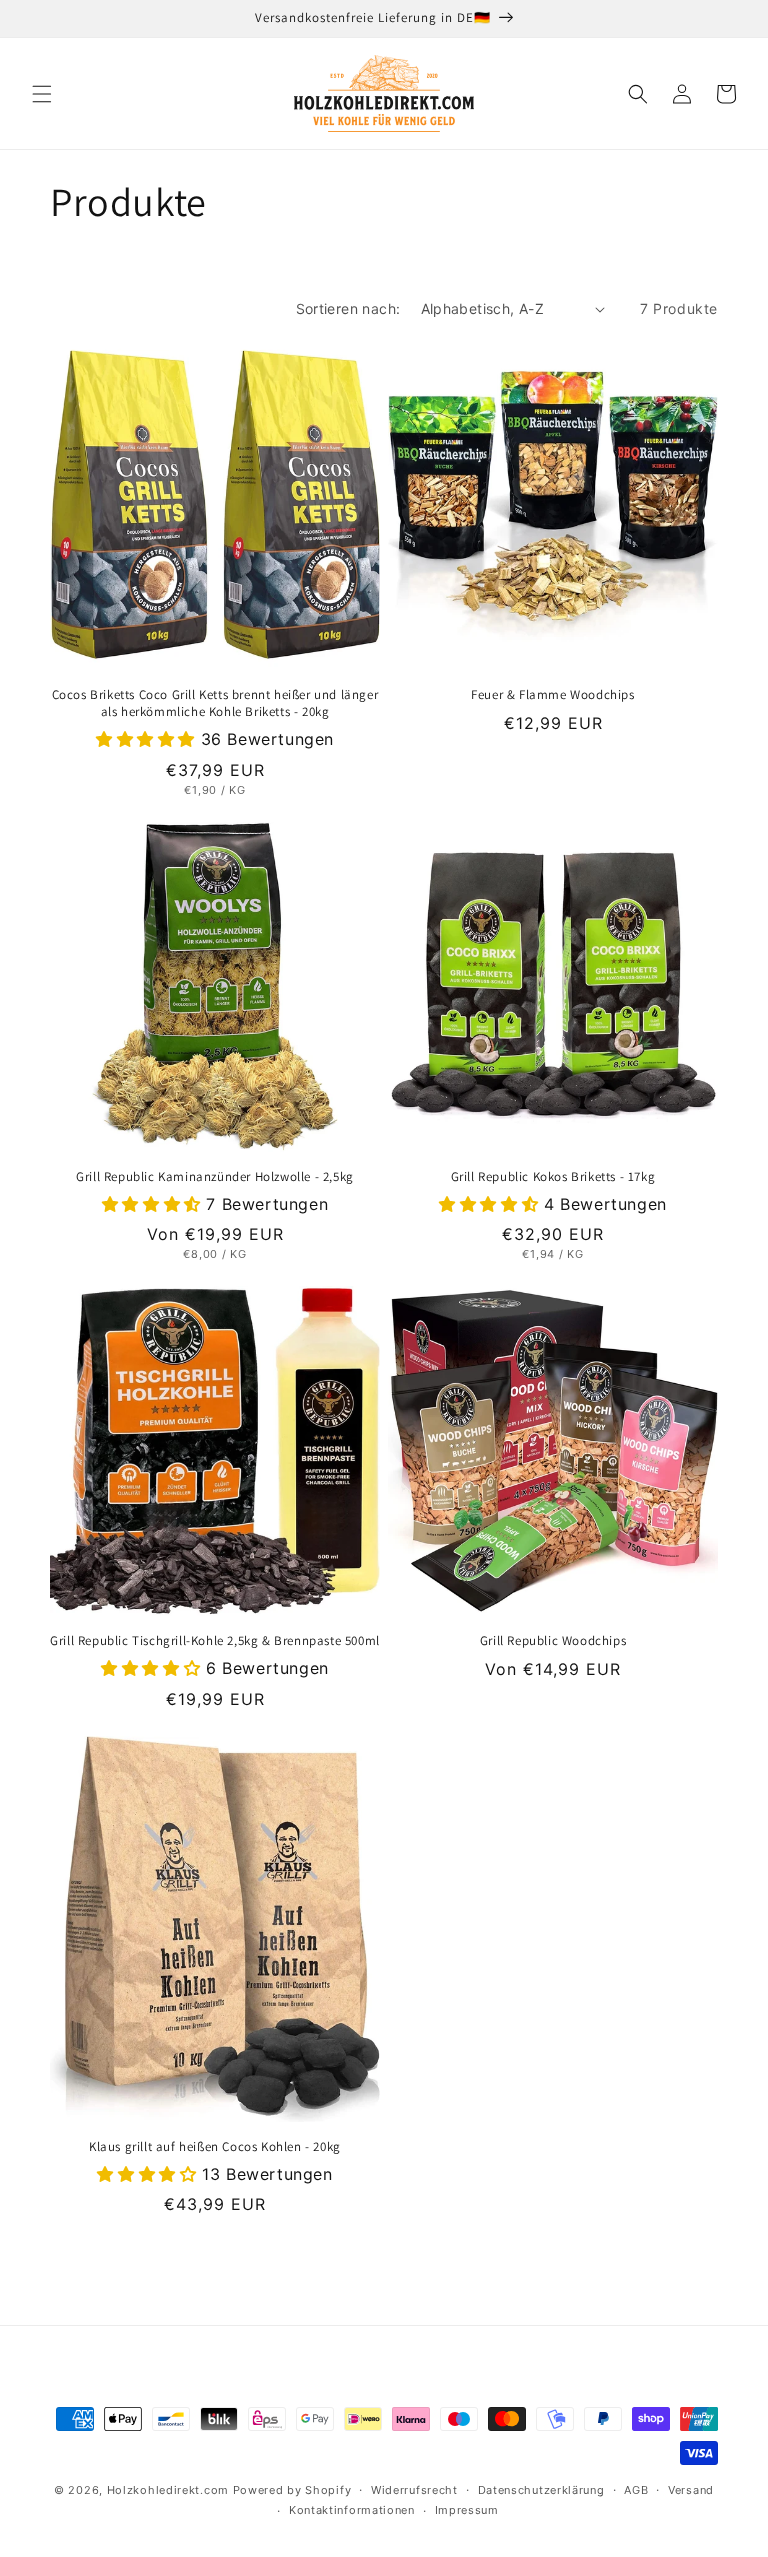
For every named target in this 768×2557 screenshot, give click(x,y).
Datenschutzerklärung (541, 2490)
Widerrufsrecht (414, 2490)
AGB (636, 2490)
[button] (42, 94)
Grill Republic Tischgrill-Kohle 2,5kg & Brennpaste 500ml (215, 1641)
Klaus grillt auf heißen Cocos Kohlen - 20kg (215, 2147)
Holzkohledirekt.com (168, 2490)
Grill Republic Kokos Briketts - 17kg (553, 1177)
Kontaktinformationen (352, 2510)
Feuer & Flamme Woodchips (552, 695)
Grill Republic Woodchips (553, 1641)
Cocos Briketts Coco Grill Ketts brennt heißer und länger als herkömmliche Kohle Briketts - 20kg (215, 703)
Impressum (467, 2510)
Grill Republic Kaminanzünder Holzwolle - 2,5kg (215, 1177)
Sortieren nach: (348, 308)
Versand (691, 2490)
